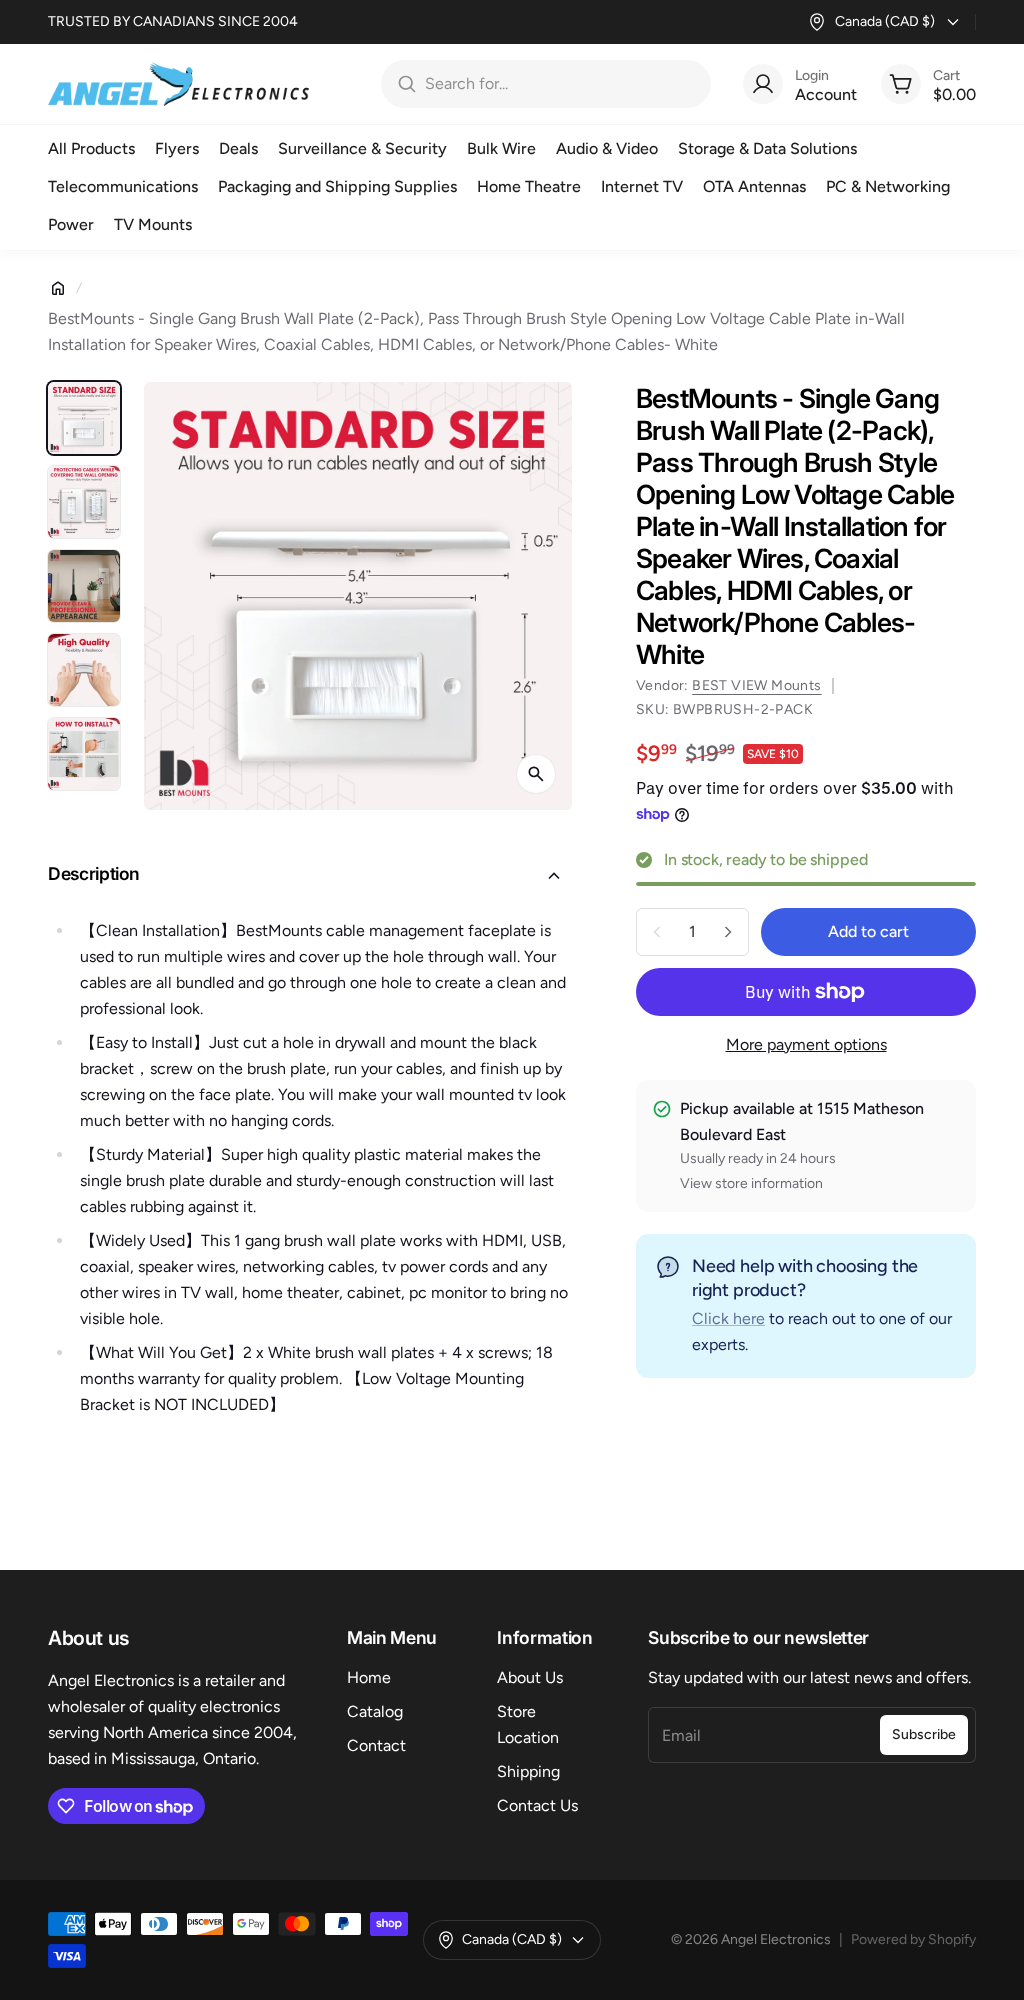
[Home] (58, 288)
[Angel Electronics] (178, 84)
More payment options (806, 1044)
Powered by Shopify (913, 1939)
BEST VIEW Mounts (756, 685)
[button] (310, 876)
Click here (728, 1318)
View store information (751, 1183)
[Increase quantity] (728, 932)
